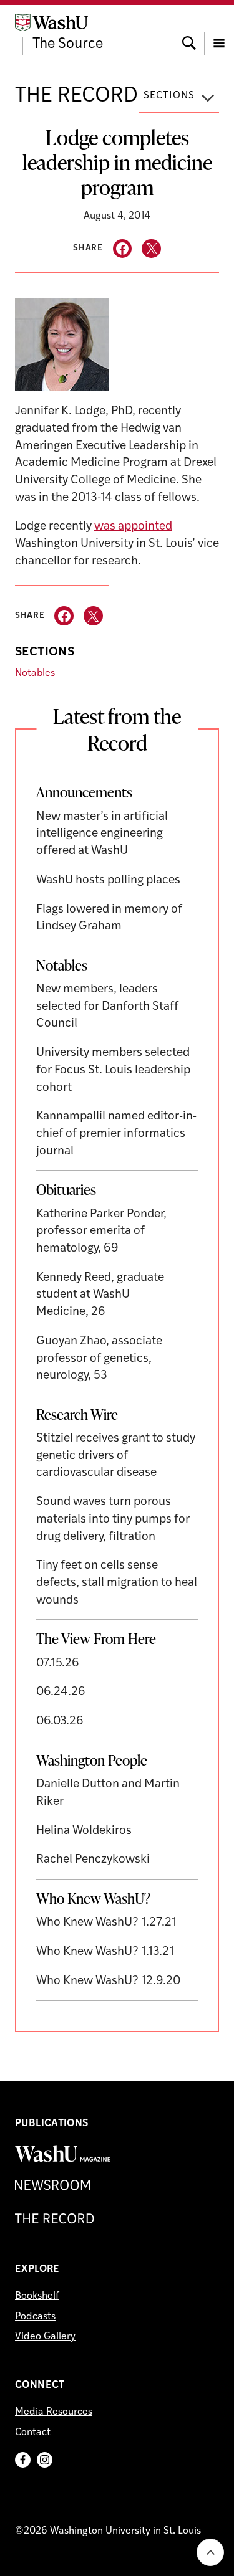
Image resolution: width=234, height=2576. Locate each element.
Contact (33, 2433)
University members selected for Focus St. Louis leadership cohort (113, 1070)
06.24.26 (61, 1692)
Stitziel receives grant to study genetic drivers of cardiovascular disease (116, 1456)
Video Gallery (45, 2337)
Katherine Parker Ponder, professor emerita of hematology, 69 (101, 1232)
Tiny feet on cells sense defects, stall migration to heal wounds (117, 1583)
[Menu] (219, 32)
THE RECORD (76, 96)
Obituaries (66, 1189)
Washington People (92, 1760)
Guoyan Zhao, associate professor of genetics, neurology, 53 (99, 1359)
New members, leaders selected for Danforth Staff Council (107, 1007)
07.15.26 (58, 1664)
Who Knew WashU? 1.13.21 (105, 1952)
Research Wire (77, 1414)
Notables (35, 673)
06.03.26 (60, 1722)
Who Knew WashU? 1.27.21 (106, 1923)
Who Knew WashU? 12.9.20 (108, 1981)
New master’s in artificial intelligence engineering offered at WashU (102, 834)
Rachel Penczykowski (93, 1860)
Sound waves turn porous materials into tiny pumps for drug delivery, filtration (113, 1519)
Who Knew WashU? (93, 1898)
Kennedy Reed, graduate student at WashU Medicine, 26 (100, 1295)
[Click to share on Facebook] (123, 249)
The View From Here (96, 1638)
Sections (169, 96)
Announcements (84, 792)
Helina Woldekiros (84, 1831)
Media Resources (54, 2412)
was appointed (133, 527)
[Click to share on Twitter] (151, 249)
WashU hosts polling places (108, 881)
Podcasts (35, 2317)
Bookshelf (37, 2296)
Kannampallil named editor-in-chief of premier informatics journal (116, 1134)
